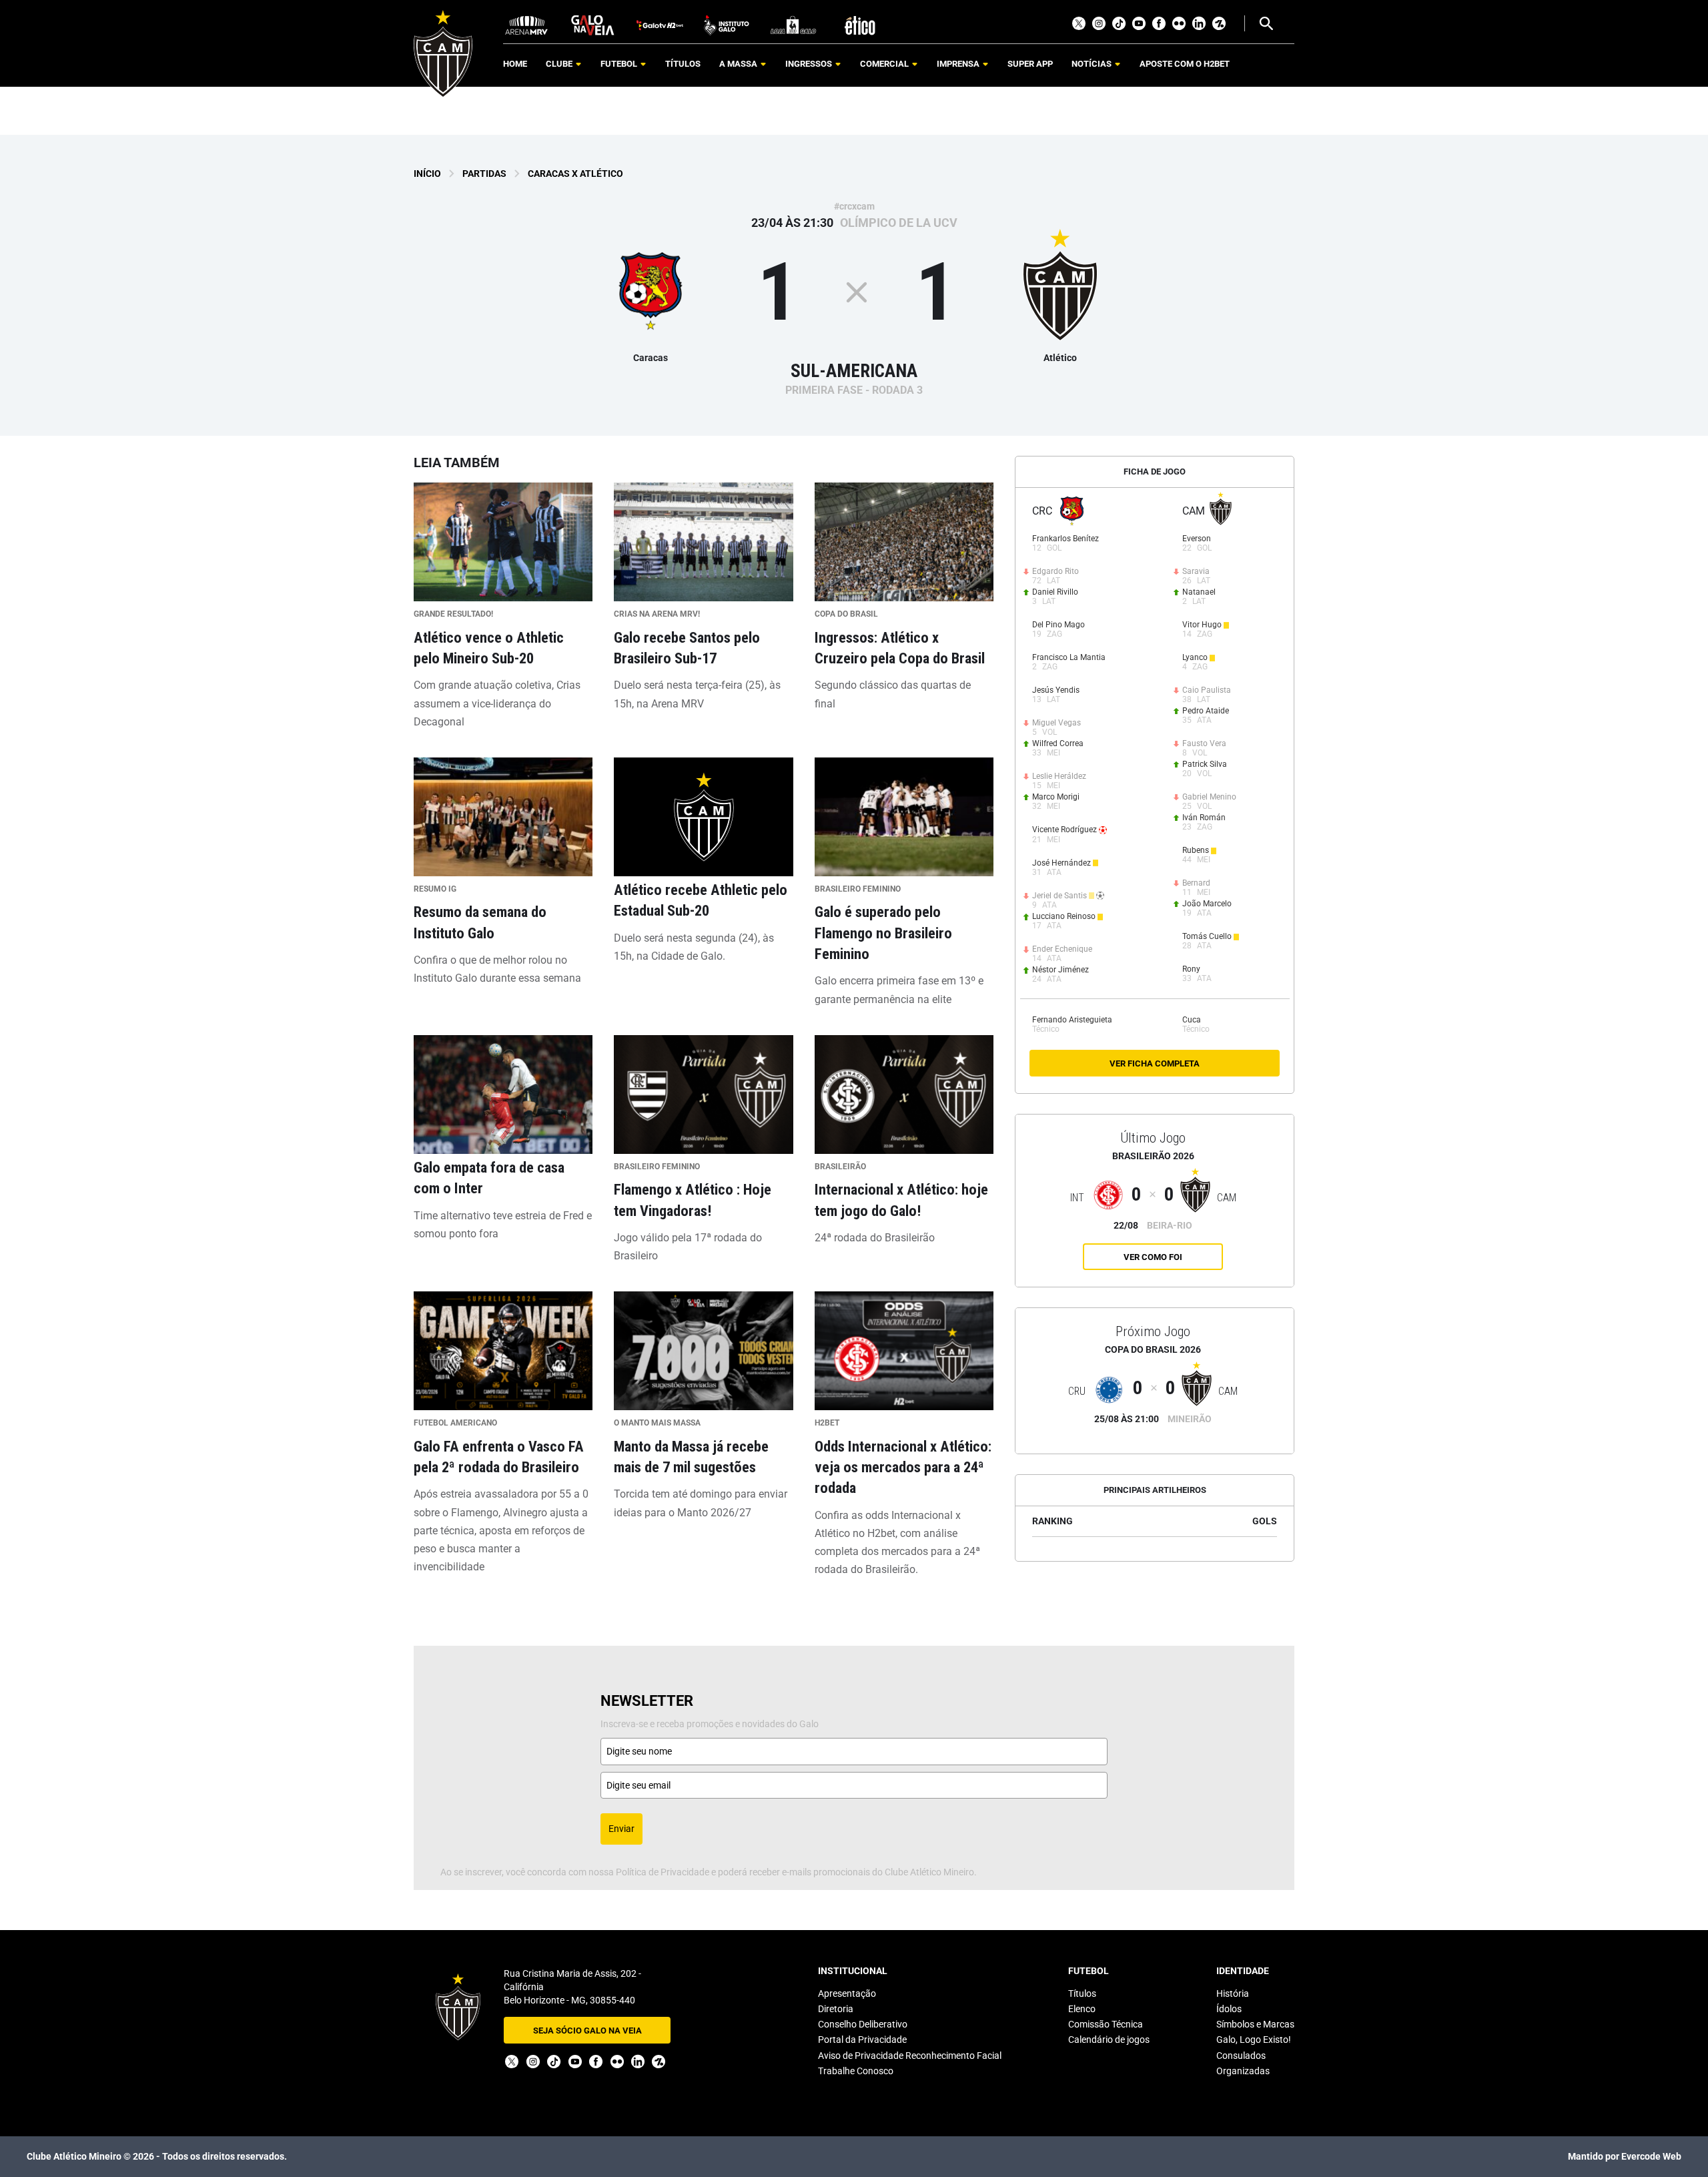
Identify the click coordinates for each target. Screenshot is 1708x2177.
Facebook (1159, 23)
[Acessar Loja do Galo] (793, 24)
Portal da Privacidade (862, 2040)
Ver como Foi (1153, 1257)
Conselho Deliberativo (863, 2024)
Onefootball (1219, 23)
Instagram (1099, 23)
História (1233, 1993)
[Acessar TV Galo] (660, 24)
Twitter (1079, 23)
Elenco (1082, 2009)
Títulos (1082, 1993)
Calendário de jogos (1109, 2040)
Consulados (1241, 2056)
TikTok (1119, 23)
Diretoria (836, 2009)
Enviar (621, 1829)
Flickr (1179, 23)
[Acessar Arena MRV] (526, 24)
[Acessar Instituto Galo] (727, 24)
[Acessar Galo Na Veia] (593, 24)
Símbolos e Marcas (1255, 2024)
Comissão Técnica (1106, 2024)
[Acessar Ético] (860, 24)
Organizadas (1243, 2071)
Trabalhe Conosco (856, 2071)
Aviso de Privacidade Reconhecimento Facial (910, 2056)
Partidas (484, 174)
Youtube (1139, 23)
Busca (1266, 23)
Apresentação (847, 1993)
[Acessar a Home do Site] (443, 54)
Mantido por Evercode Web (1625, 2156)
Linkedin (1199, 23)
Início (427, 174)
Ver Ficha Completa (1155, 1063)
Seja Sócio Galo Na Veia (587, 2031)
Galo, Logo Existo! (1254, 2040)
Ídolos (1229, 2009)
